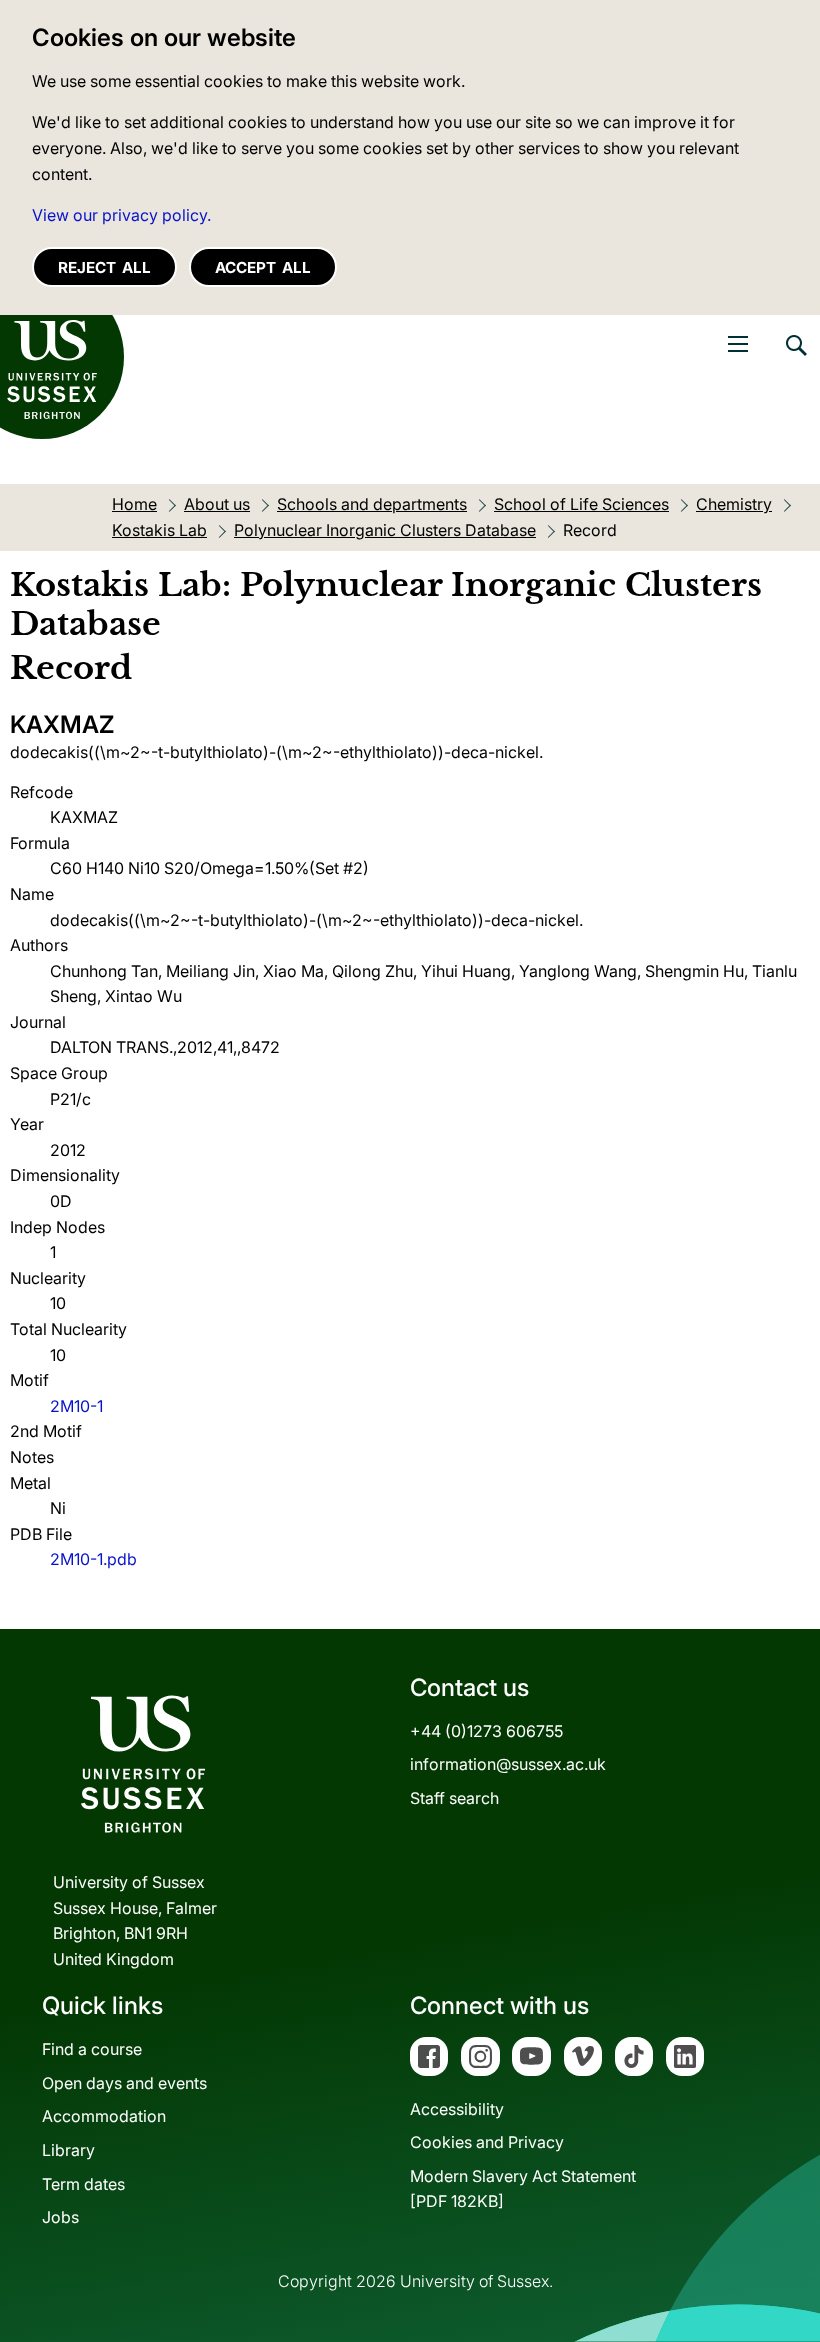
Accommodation (104, 2116)
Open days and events (124, 2083)
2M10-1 (76, 1406)
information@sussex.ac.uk (508, 1764)
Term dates (83, 2184)
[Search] (795, 360)
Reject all (104, 267)
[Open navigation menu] (738, 344)
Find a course (92, 2049)
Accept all (263, 267)
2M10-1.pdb (93, 1559)
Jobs (60, 2217)
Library (68, 2150)
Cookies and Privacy (487, 2142)
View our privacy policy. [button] (121, 215)
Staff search (454, 1798)
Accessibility (457, 2109)
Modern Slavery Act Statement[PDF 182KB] (523, 2189)
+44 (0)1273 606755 (486, 1731)
